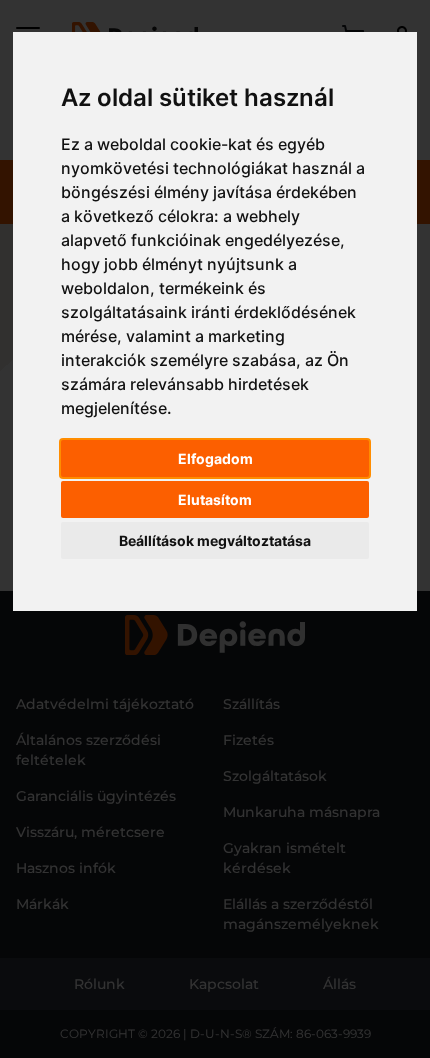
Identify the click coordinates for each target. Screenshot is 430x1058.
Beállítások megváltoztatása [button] (215, 540)
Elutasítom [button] (215, 499)
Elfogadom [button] (215, 458)
